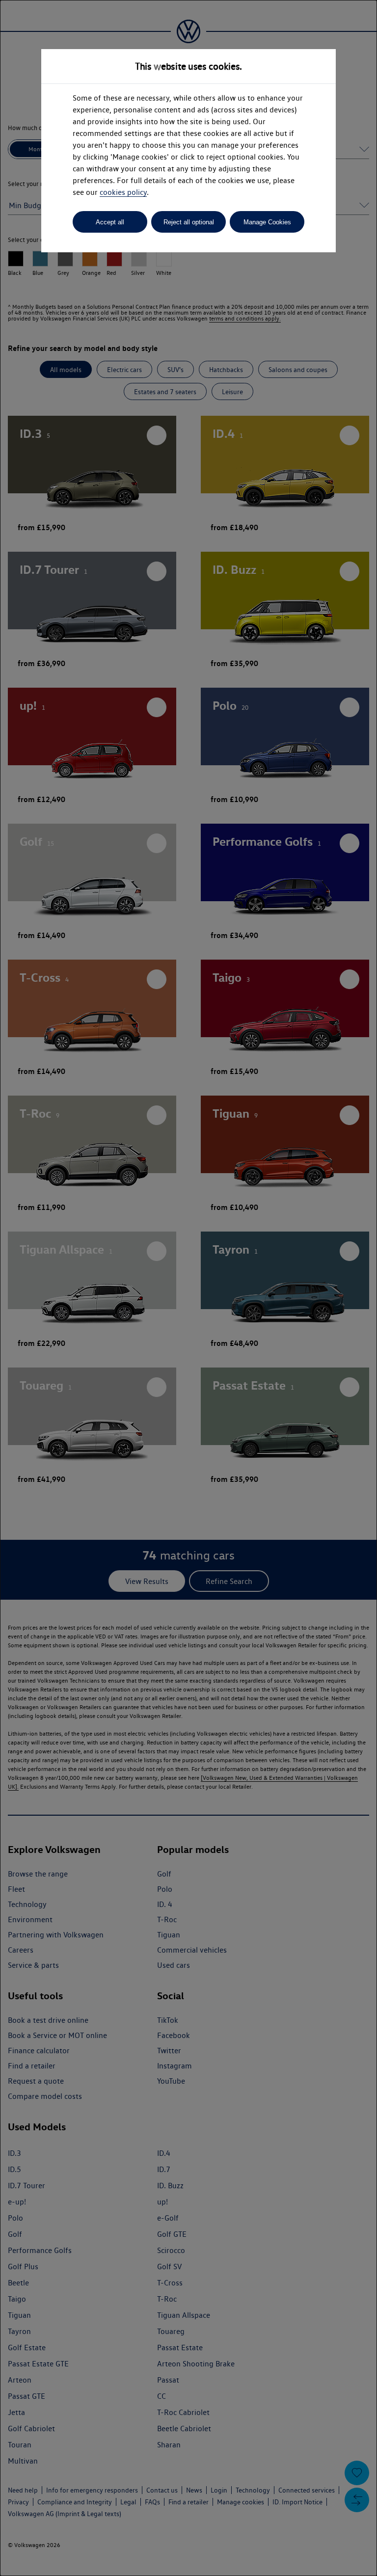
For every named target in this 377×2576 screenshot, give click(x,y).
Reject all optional (189, 222)
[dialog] (188, 1288)
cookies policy (123, 192)
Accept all (110, 222)
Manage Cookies (267, 222)
